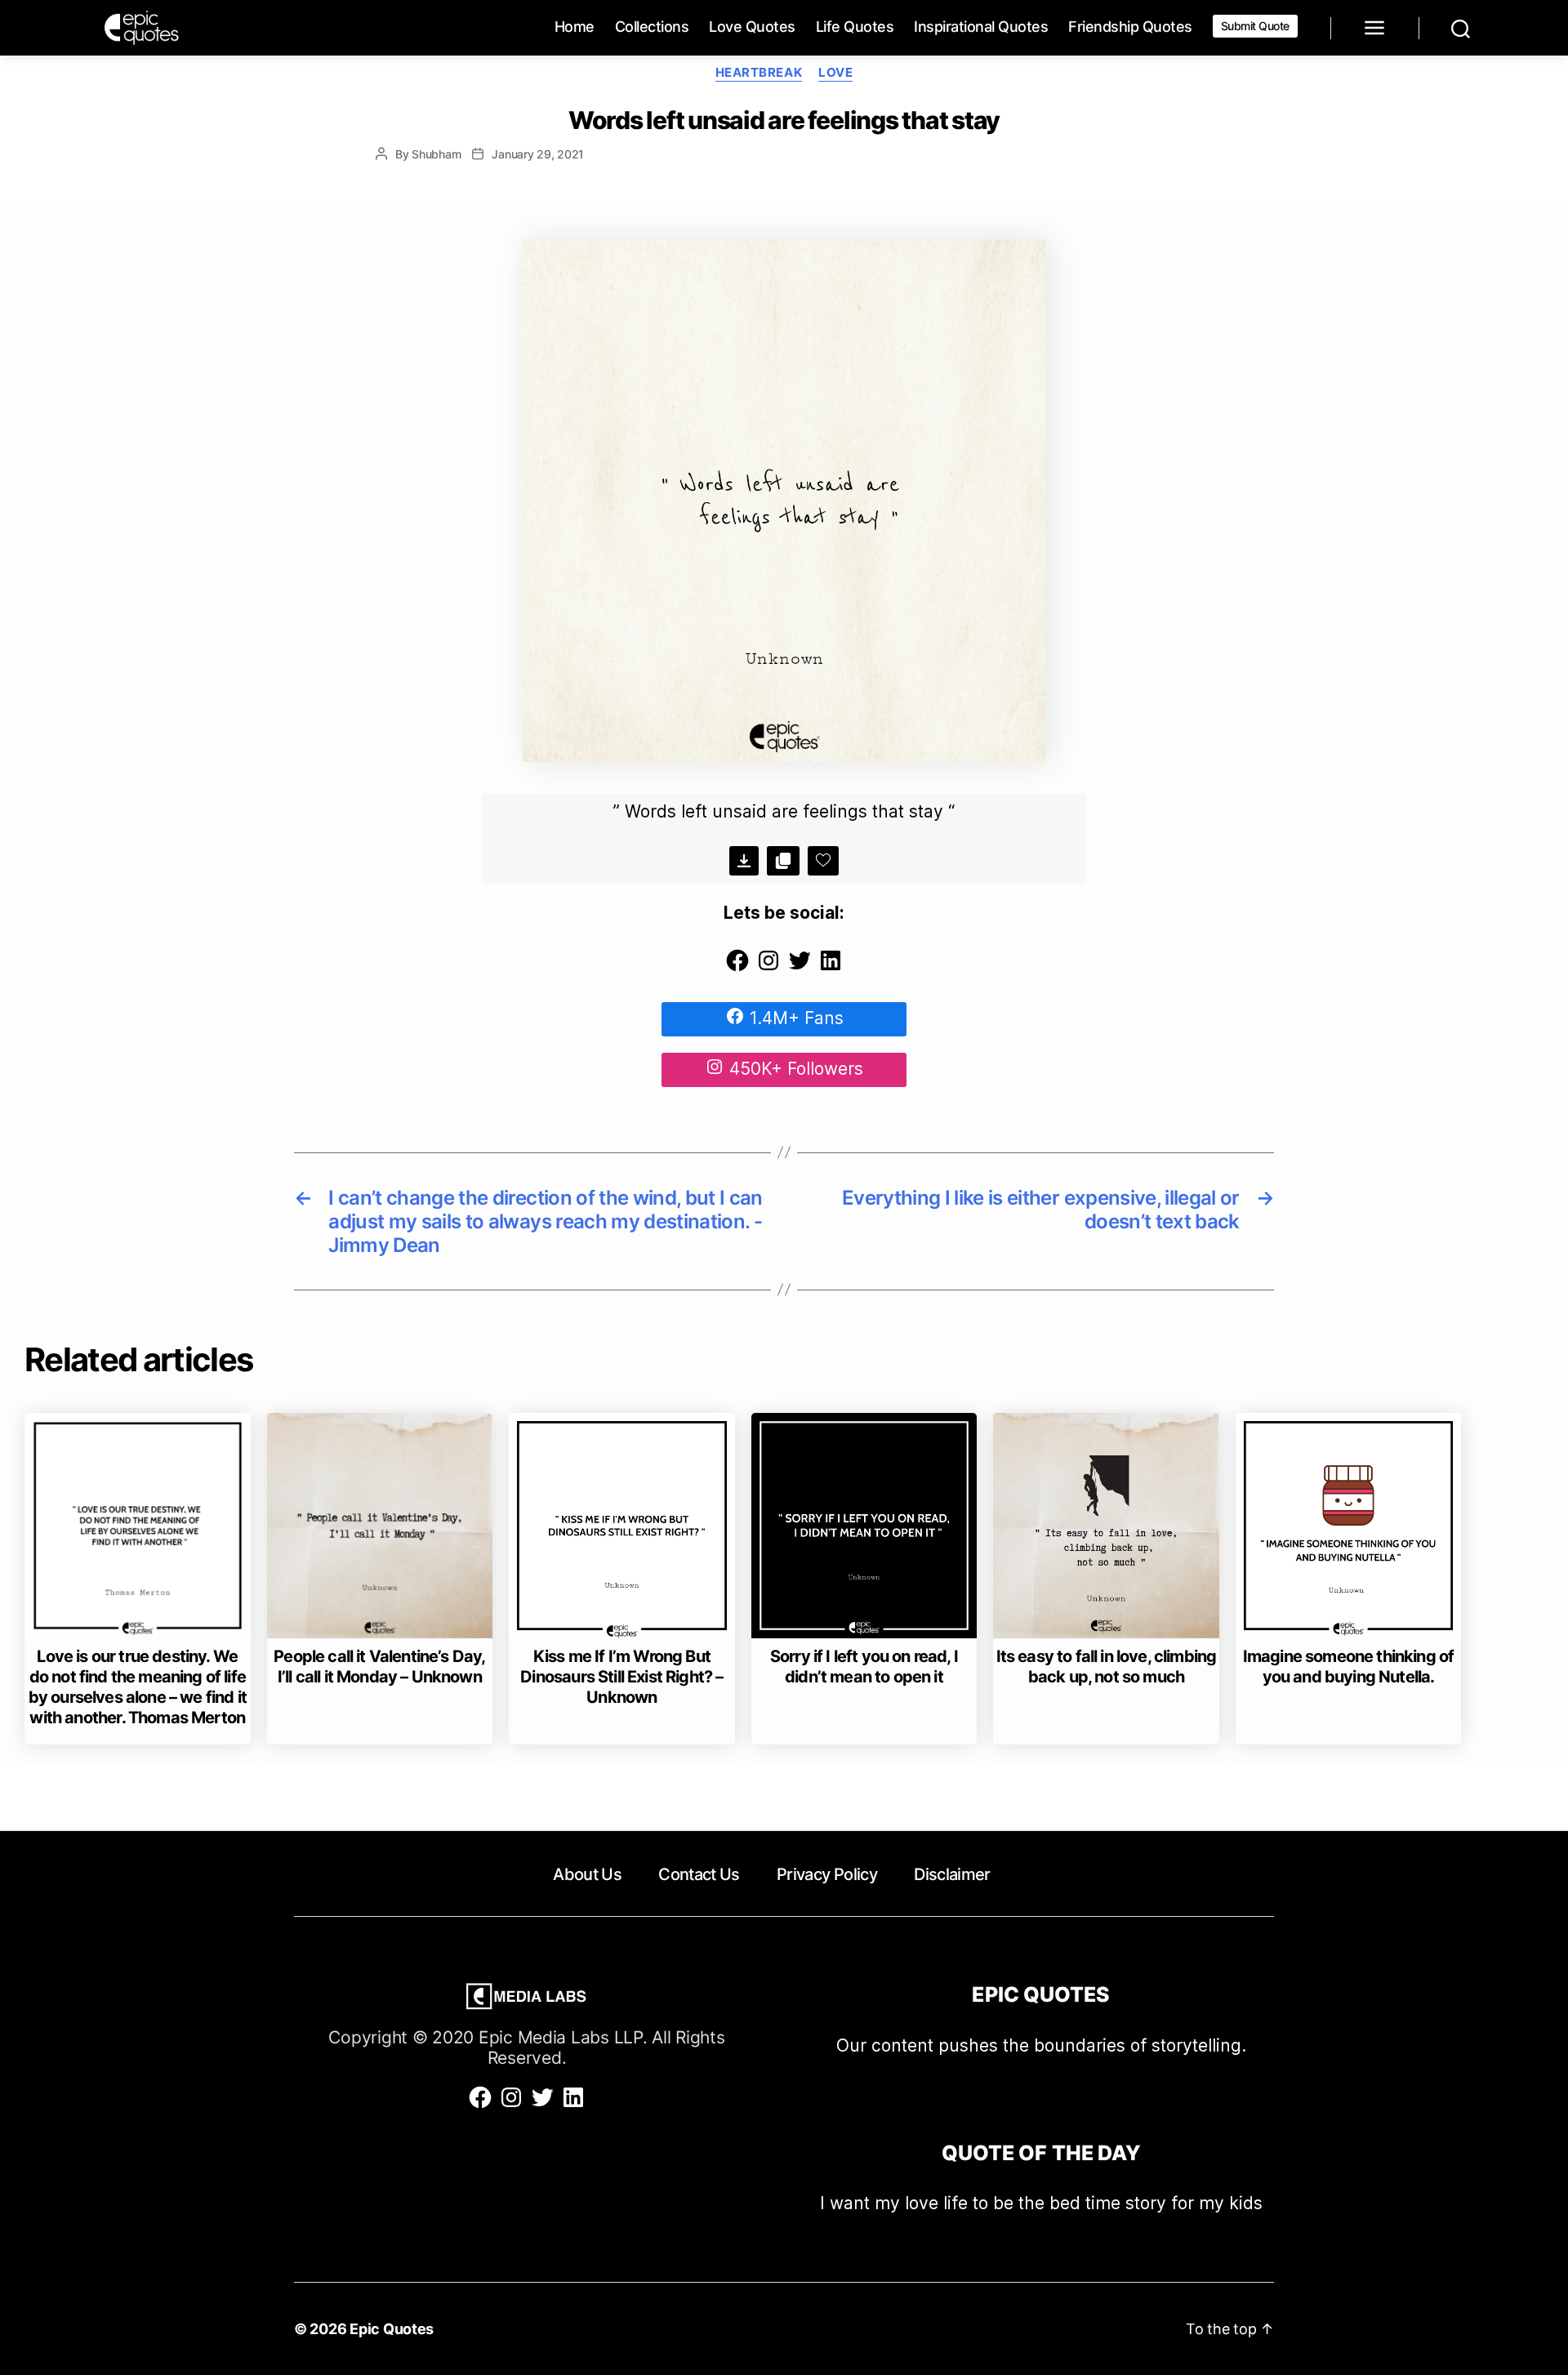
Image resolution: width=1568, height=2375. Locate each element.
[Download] (744, 861)
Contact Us (699, 1874)
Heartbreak (759, 73)
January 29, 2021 (538, 154)
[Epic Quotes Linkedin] (831, 967)
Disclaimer (952, 1874)
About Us (587, 1874)
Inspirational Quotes (981, 27)
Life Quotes (855, 27)
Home (575, 27)
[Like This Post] (823, 861)
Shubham (436, 154)
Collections (652, 27)
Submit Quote (1255, 26)
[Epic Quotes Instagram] (768, 967)
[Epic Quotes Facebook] (737, 967)
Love (835, 73)
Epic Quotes (392, 2329)
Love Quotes (752, 27)
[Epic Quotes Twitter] (800, 967)
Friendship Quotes (1130, 27)
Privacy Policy (827, 1874)
